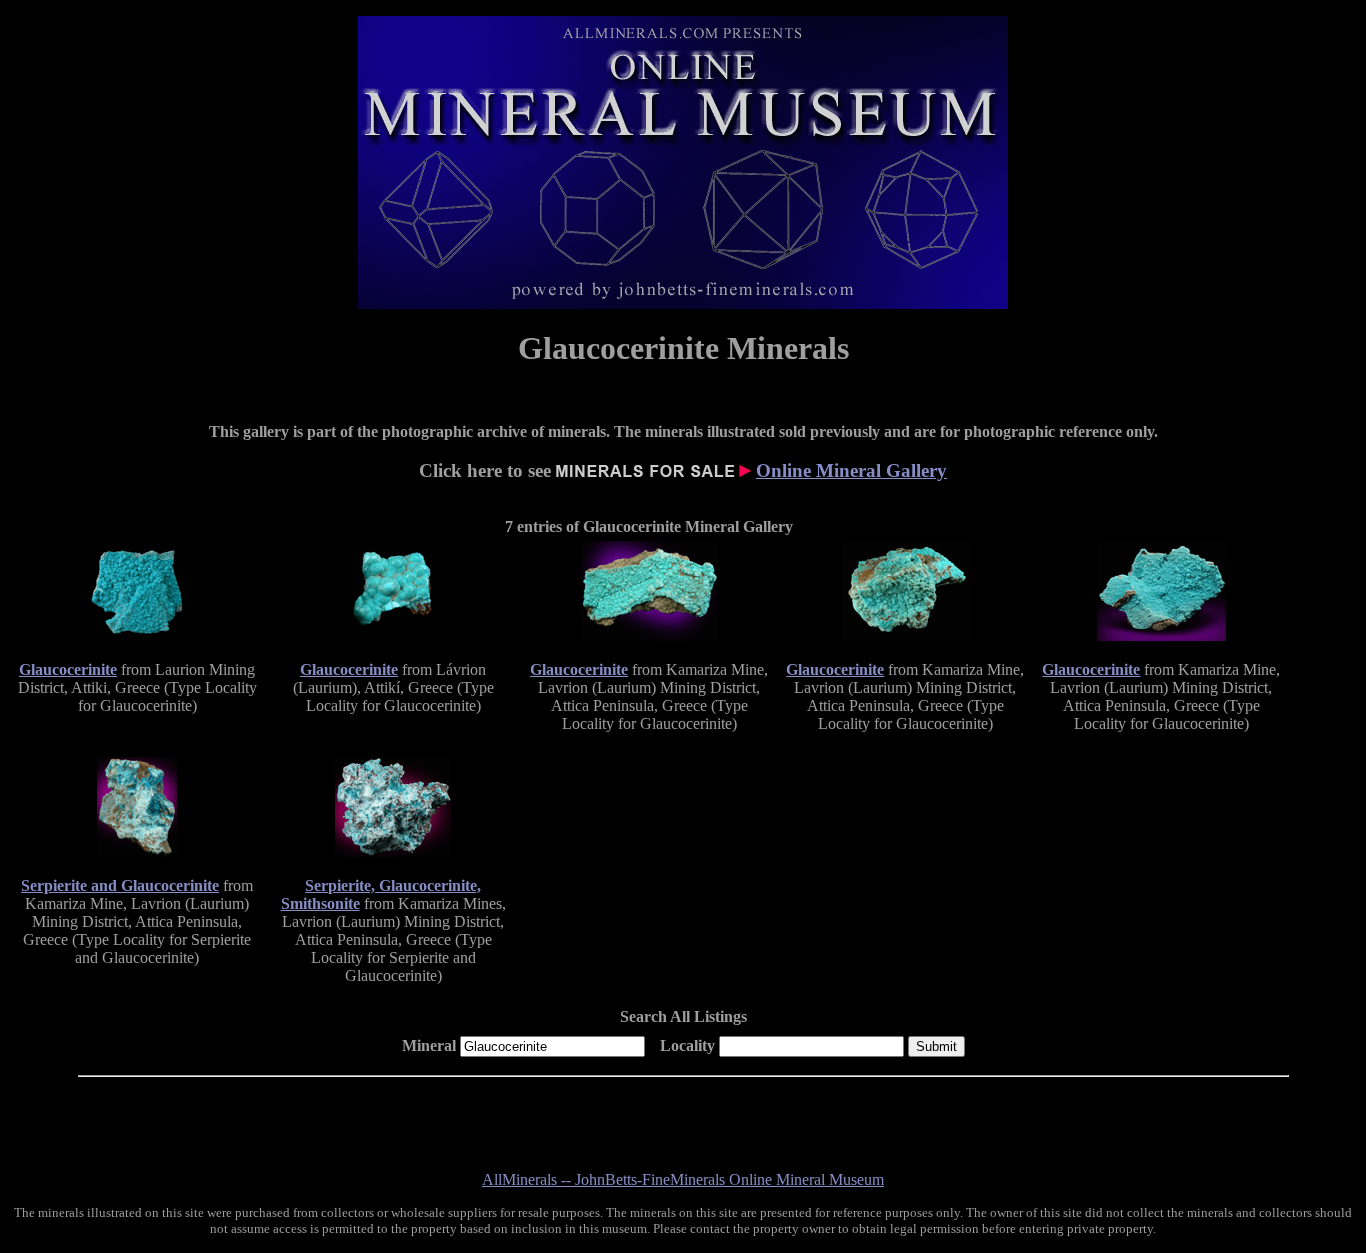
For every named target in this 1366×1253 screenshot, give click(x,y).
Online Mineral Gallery (851, 470)
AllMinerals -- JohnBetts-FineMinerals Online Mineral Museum (683, 1179)
